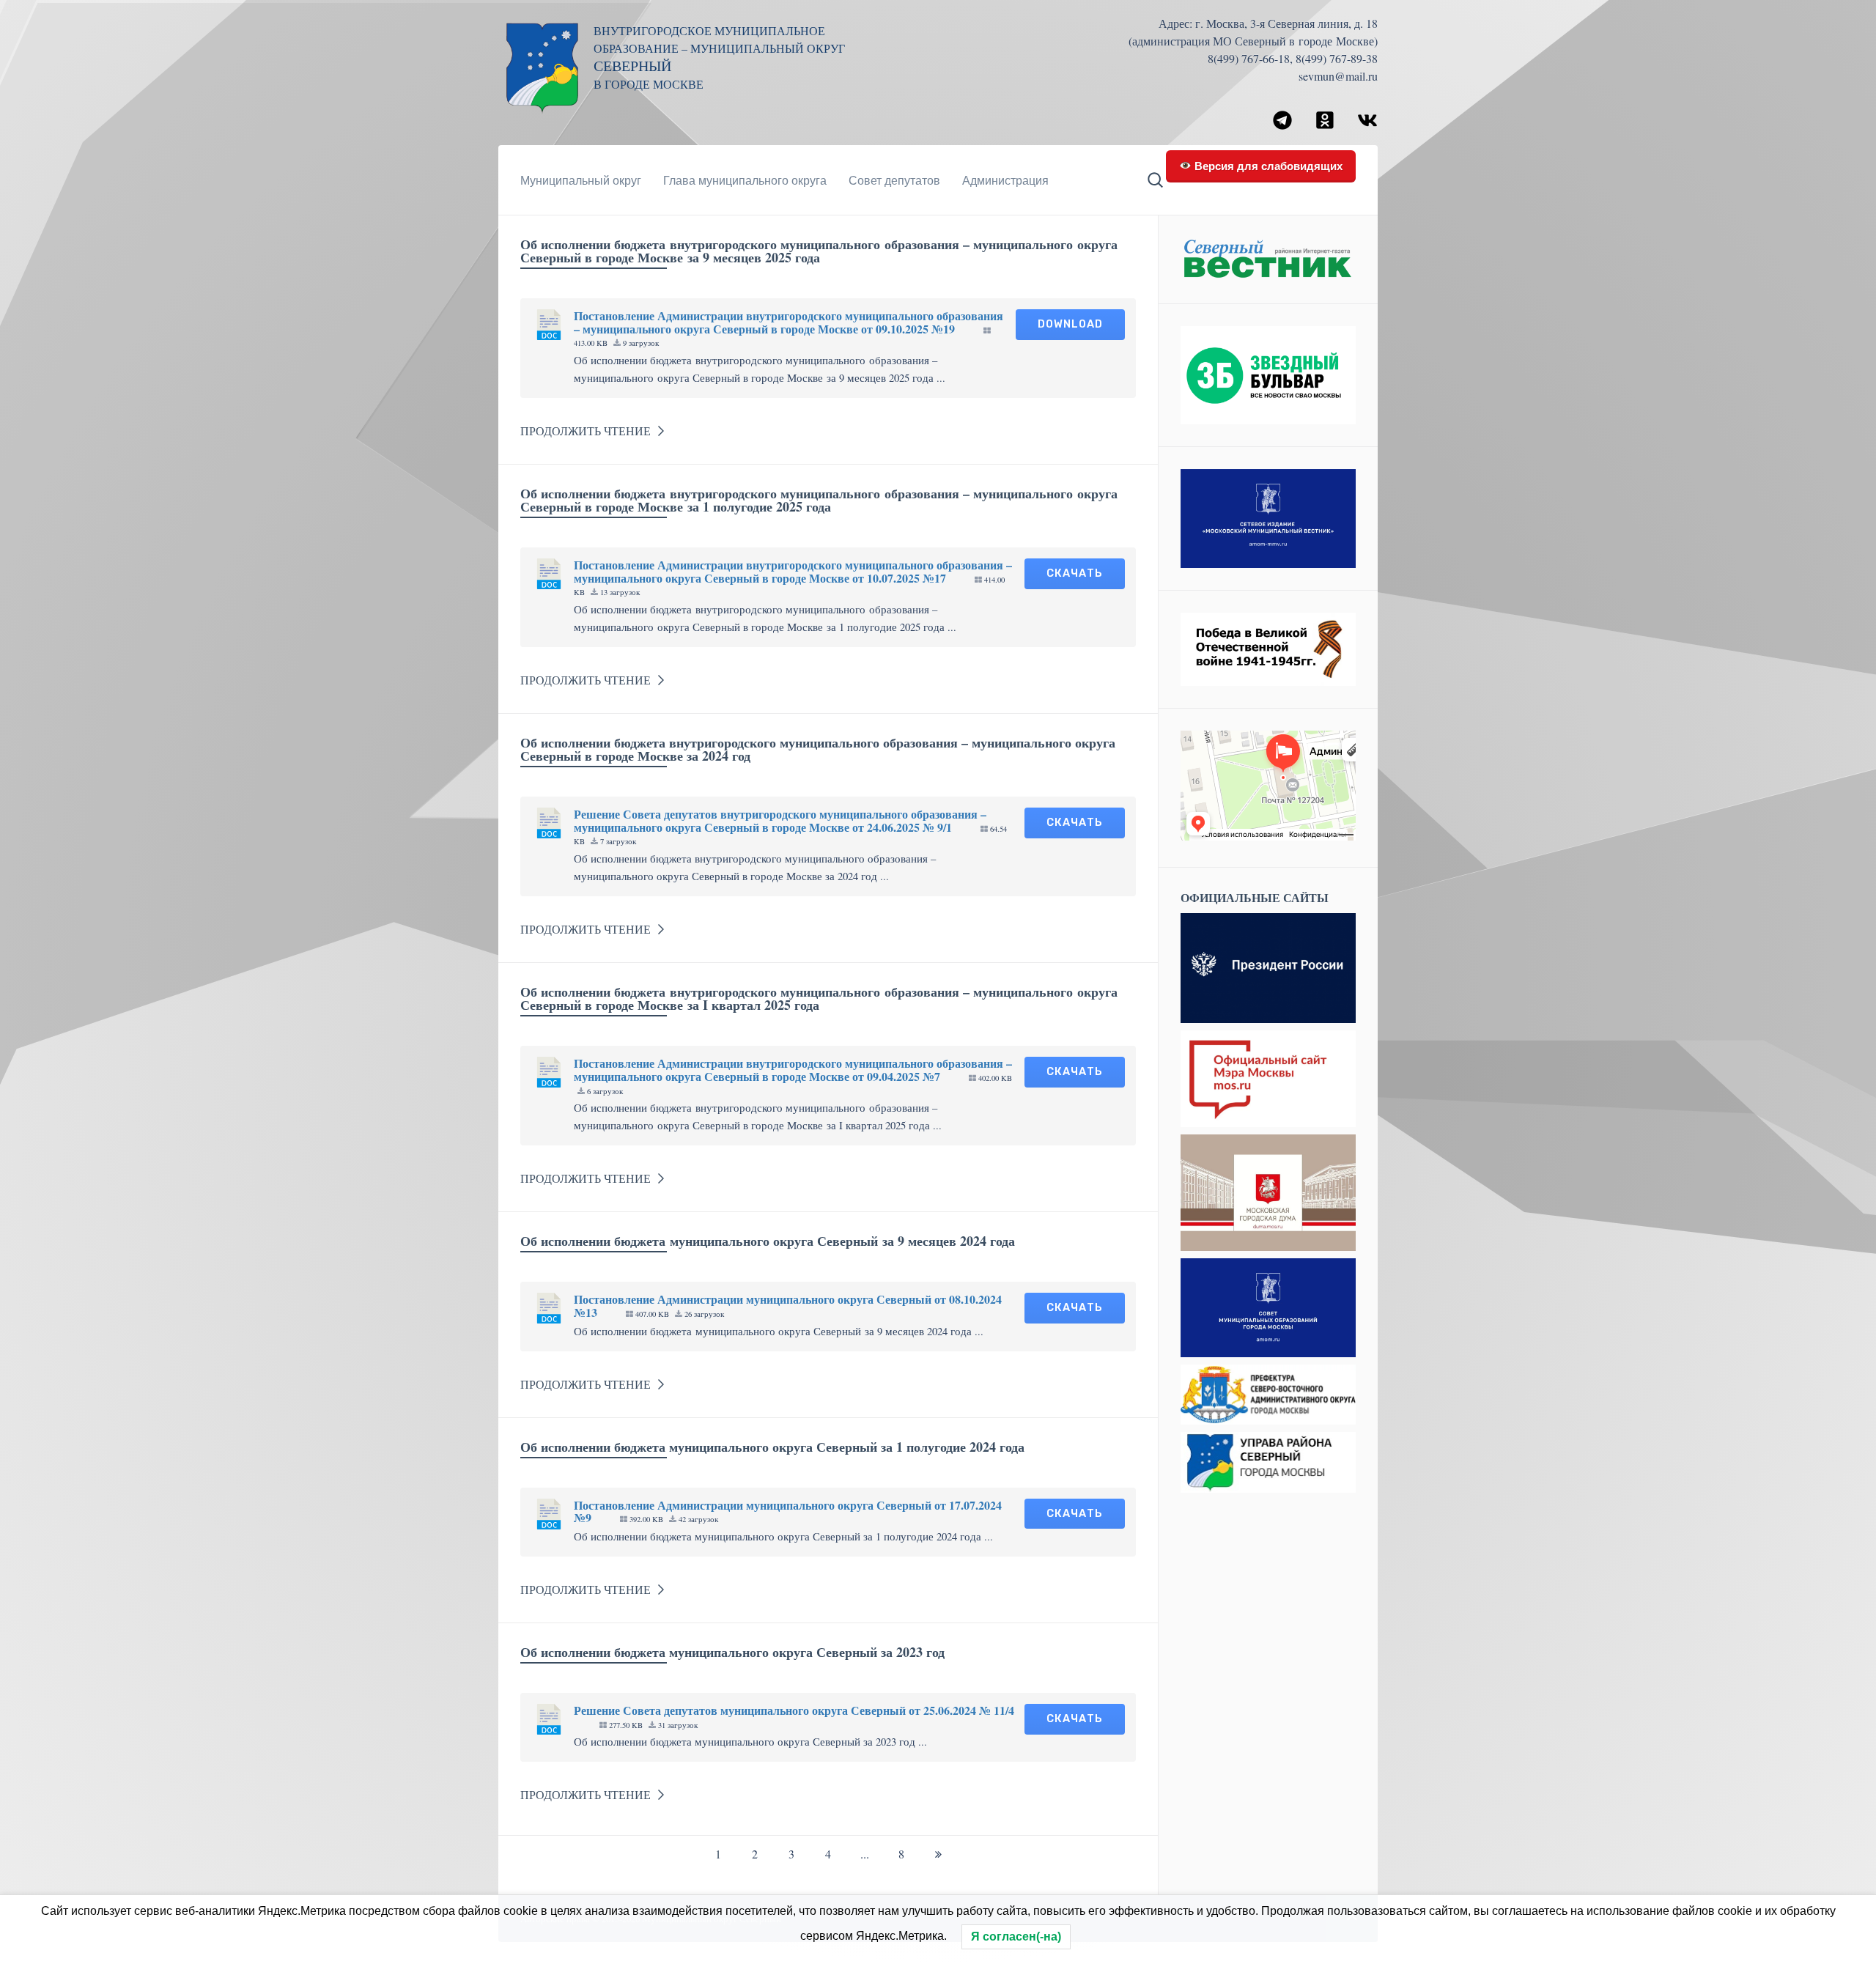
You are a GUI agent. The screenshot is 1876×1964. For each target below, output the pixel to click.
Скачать (1075, 573)
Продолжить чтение (586, 431)
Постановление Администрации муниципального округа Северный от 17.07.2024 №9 (788, 1511)
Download (1070, 324)
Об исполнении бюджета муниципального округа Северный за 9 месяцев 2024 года (768, 1241)
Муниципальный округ (581, 180)
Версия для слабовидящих (1267, 165)
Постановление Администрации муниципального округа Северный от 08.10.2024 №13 (788, 1306)
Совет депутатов (894, 180)
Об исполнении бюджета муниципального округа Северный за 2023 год (732, 1652)
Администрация (1005, 180)
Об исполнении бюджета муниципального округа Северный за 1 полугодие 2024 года (772, 1447)
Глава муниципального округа (745, 180)
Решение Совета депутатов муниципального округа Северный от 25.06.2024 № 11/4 (794, 1710)
